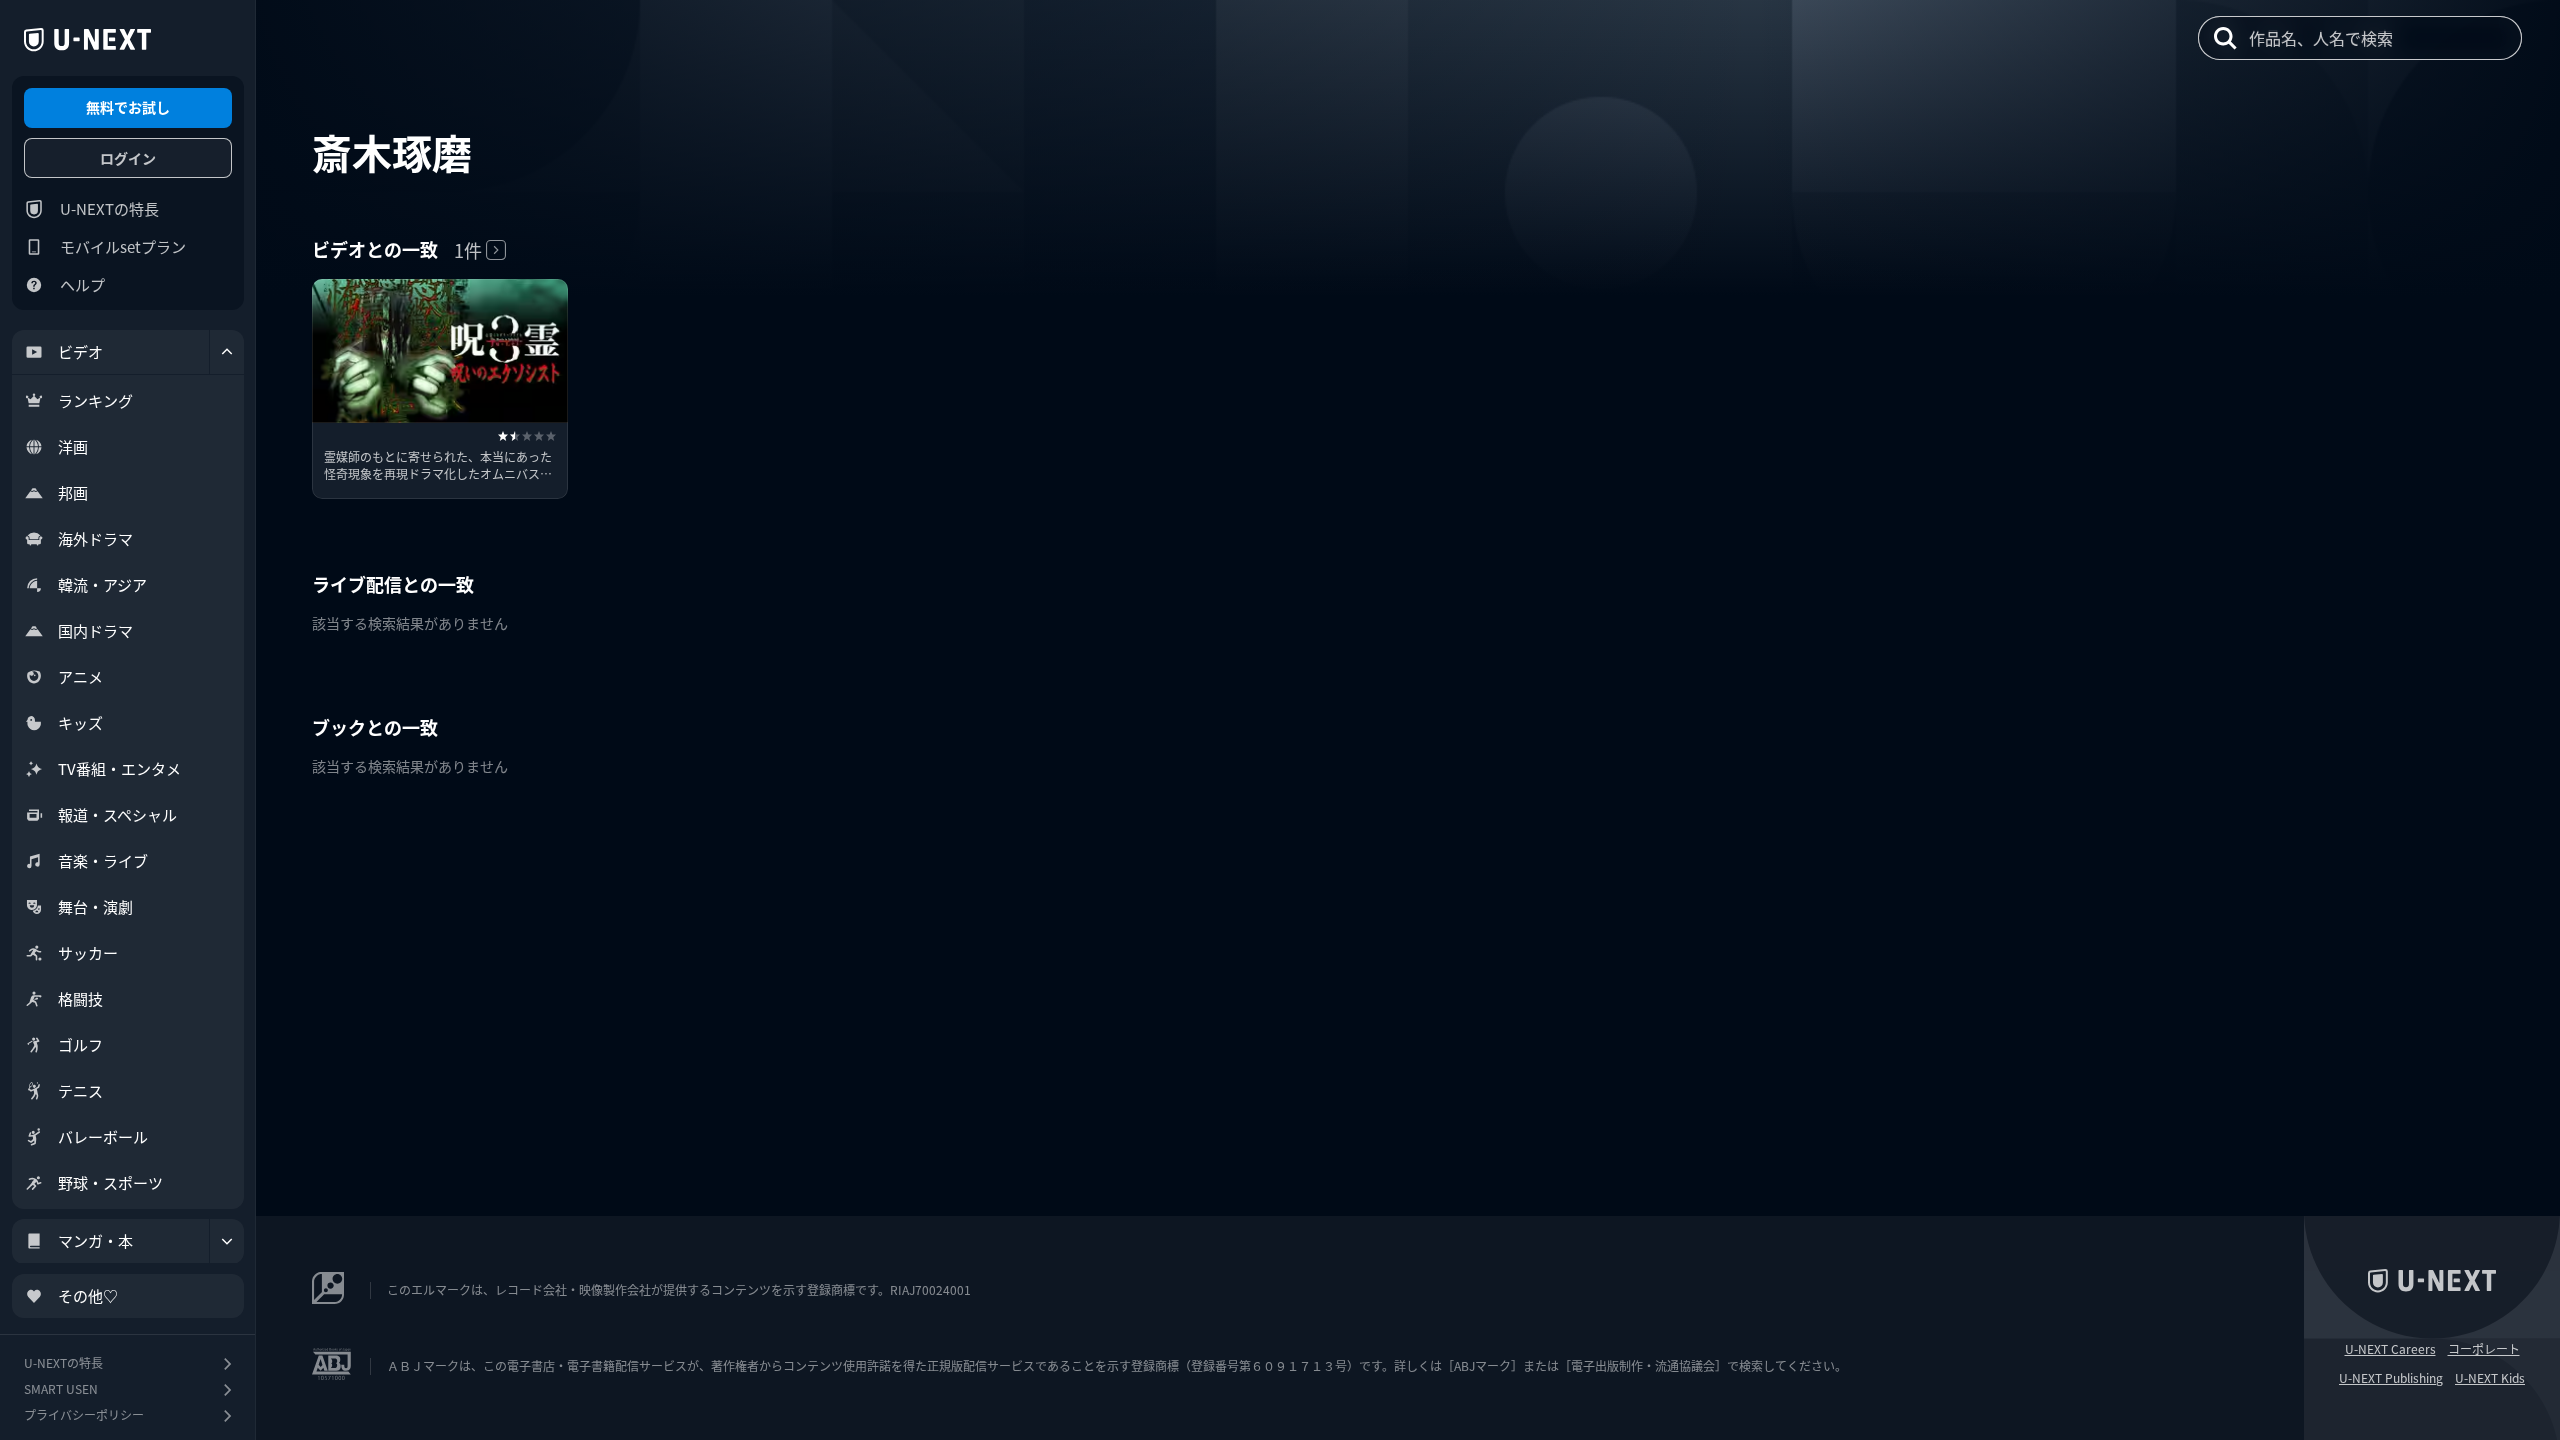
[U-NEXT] (87, 40)
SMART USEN (61, 1388)
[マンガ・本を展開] (227, 1241)
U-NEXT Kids (2490, 1378)
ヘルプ (82, 284)
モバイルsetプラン (123, 246)
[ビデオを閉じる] (227, 352)
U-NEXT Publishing (2391, 1378)
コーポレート (2484, 1349)
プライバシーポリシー (84, 1414)
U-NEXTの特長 (109, 208)
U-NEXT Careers (2390, 1349)
